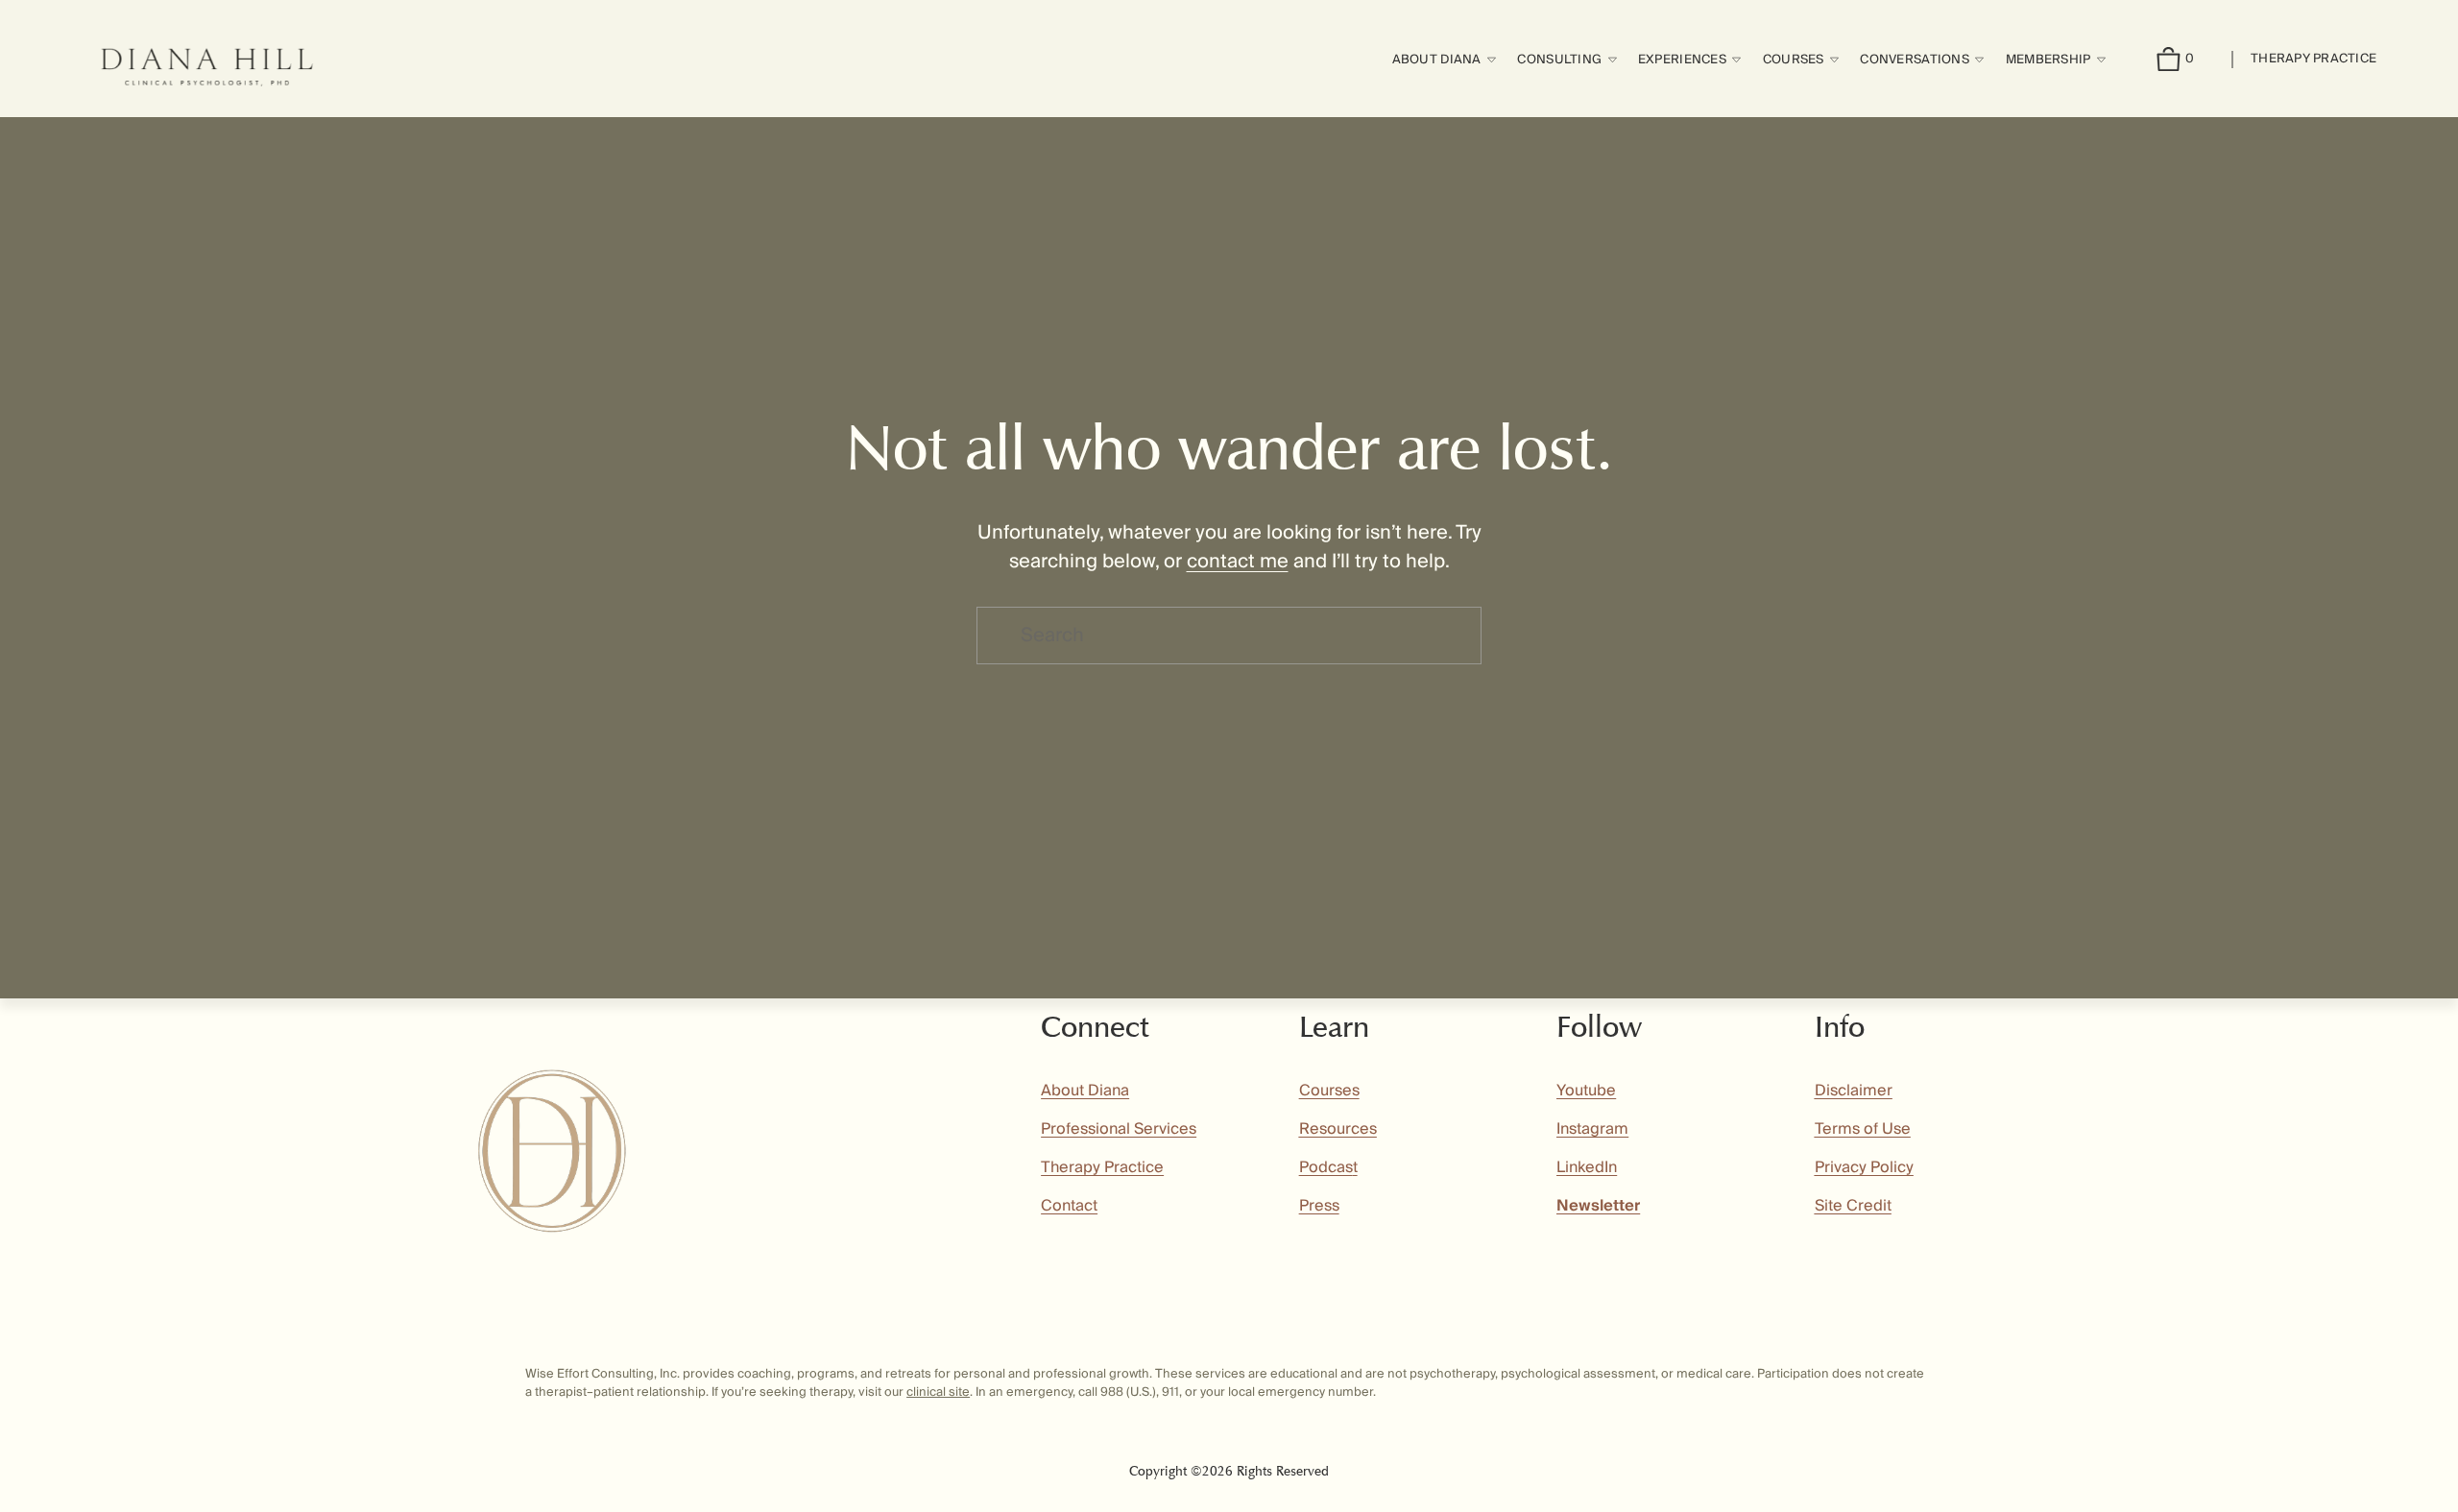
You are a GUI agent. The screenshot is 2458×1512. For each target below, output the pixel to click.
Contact (1069, 1206)
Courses (1329, 1091)
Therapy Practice (2313, 59)
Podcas (1326, 1167)
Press (1319, 1206)
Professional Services (1119, 1129)
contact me (1238, 562)
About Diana (1085, 1091)
